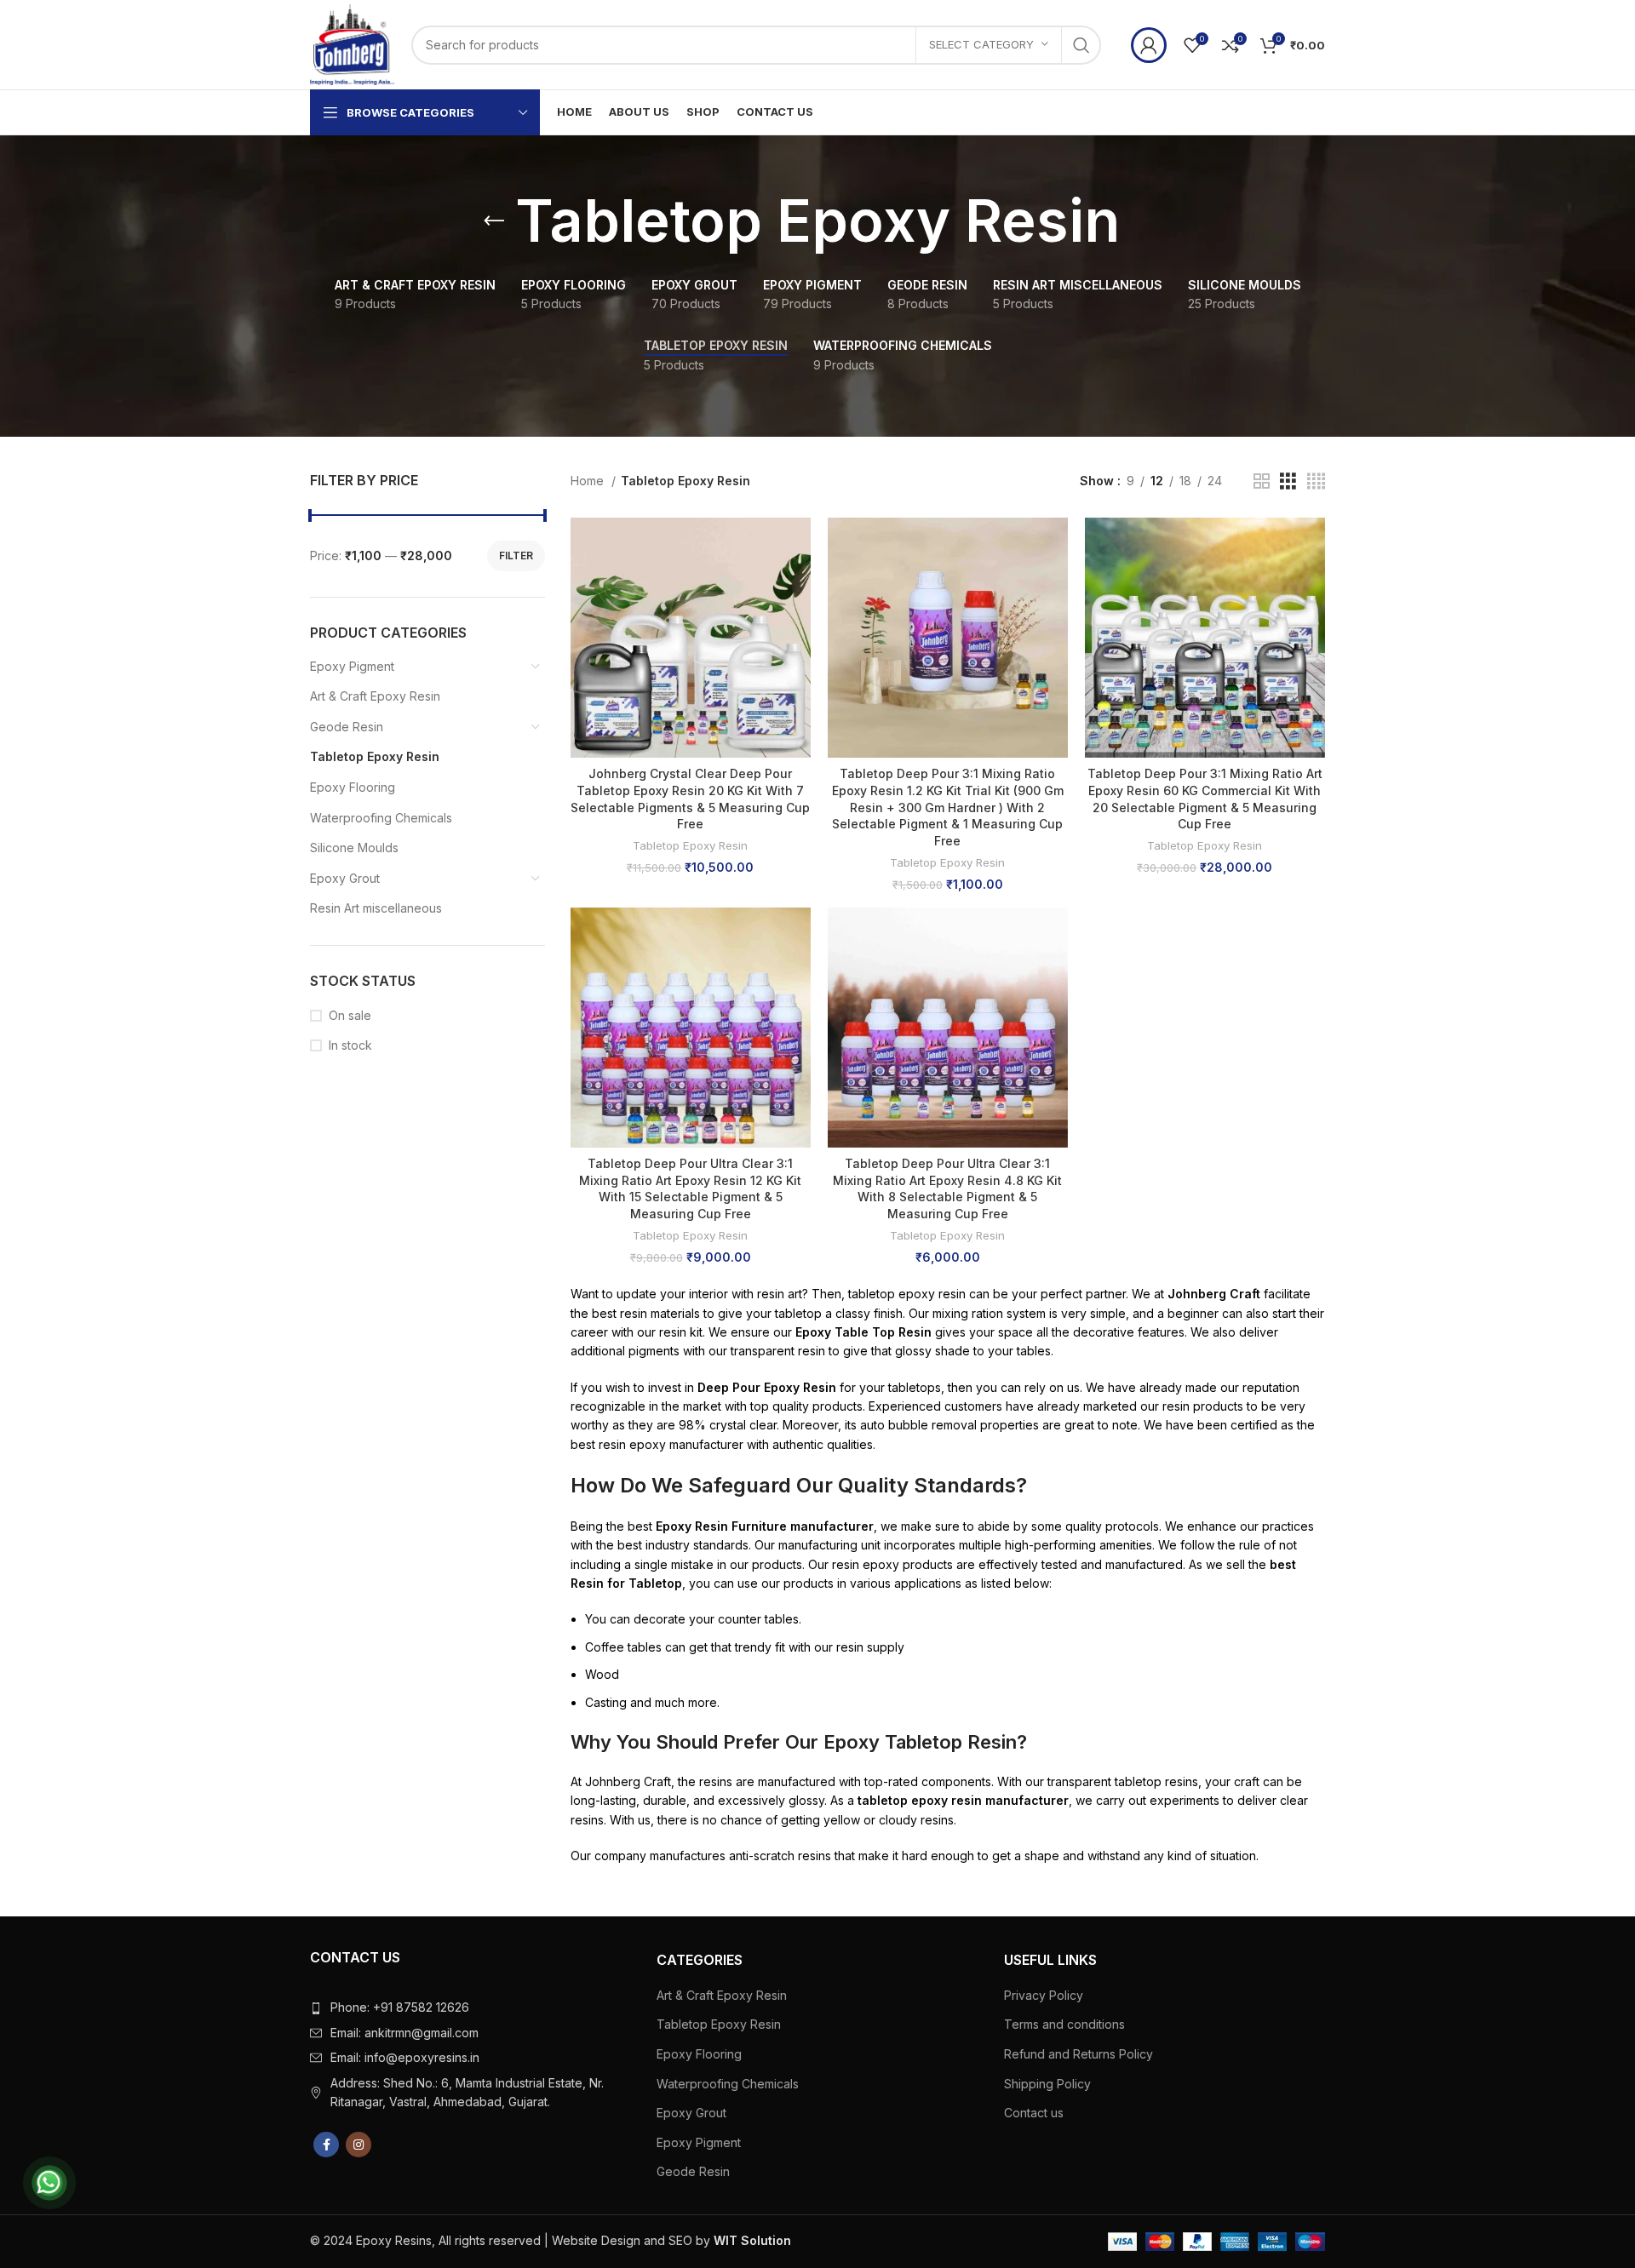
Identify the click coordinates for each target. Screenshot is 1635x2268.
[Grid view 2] (1262, 481)
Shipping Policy (1047, 2084)
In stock (350, 1045)
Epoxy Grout (345, 878)
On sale (350, 1015)
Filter (516, 556)
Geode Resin (347, 727)
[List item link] (470, 2007)
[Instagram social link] (359, 2145)
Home (589, 481)
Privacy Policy (1044, 1995)
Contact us (1034, 2113)
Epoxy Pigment (352, 666)
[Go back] (494, 221)
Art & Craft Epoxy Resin (375, 696)
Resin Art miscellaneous (376, 908)
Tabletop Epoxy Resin (375, 756)
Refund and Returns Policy (1079, 2054)
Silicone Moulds (354, 848)
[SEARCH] (1081, 45)
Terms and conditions (1064, 2024)
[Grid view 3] (1288, 481)
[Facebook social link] (326, 2145)
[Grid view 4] (1316, 481)
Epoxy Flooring (353, 787)
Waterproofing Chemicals (381, 818)
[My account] (1149, 45)
